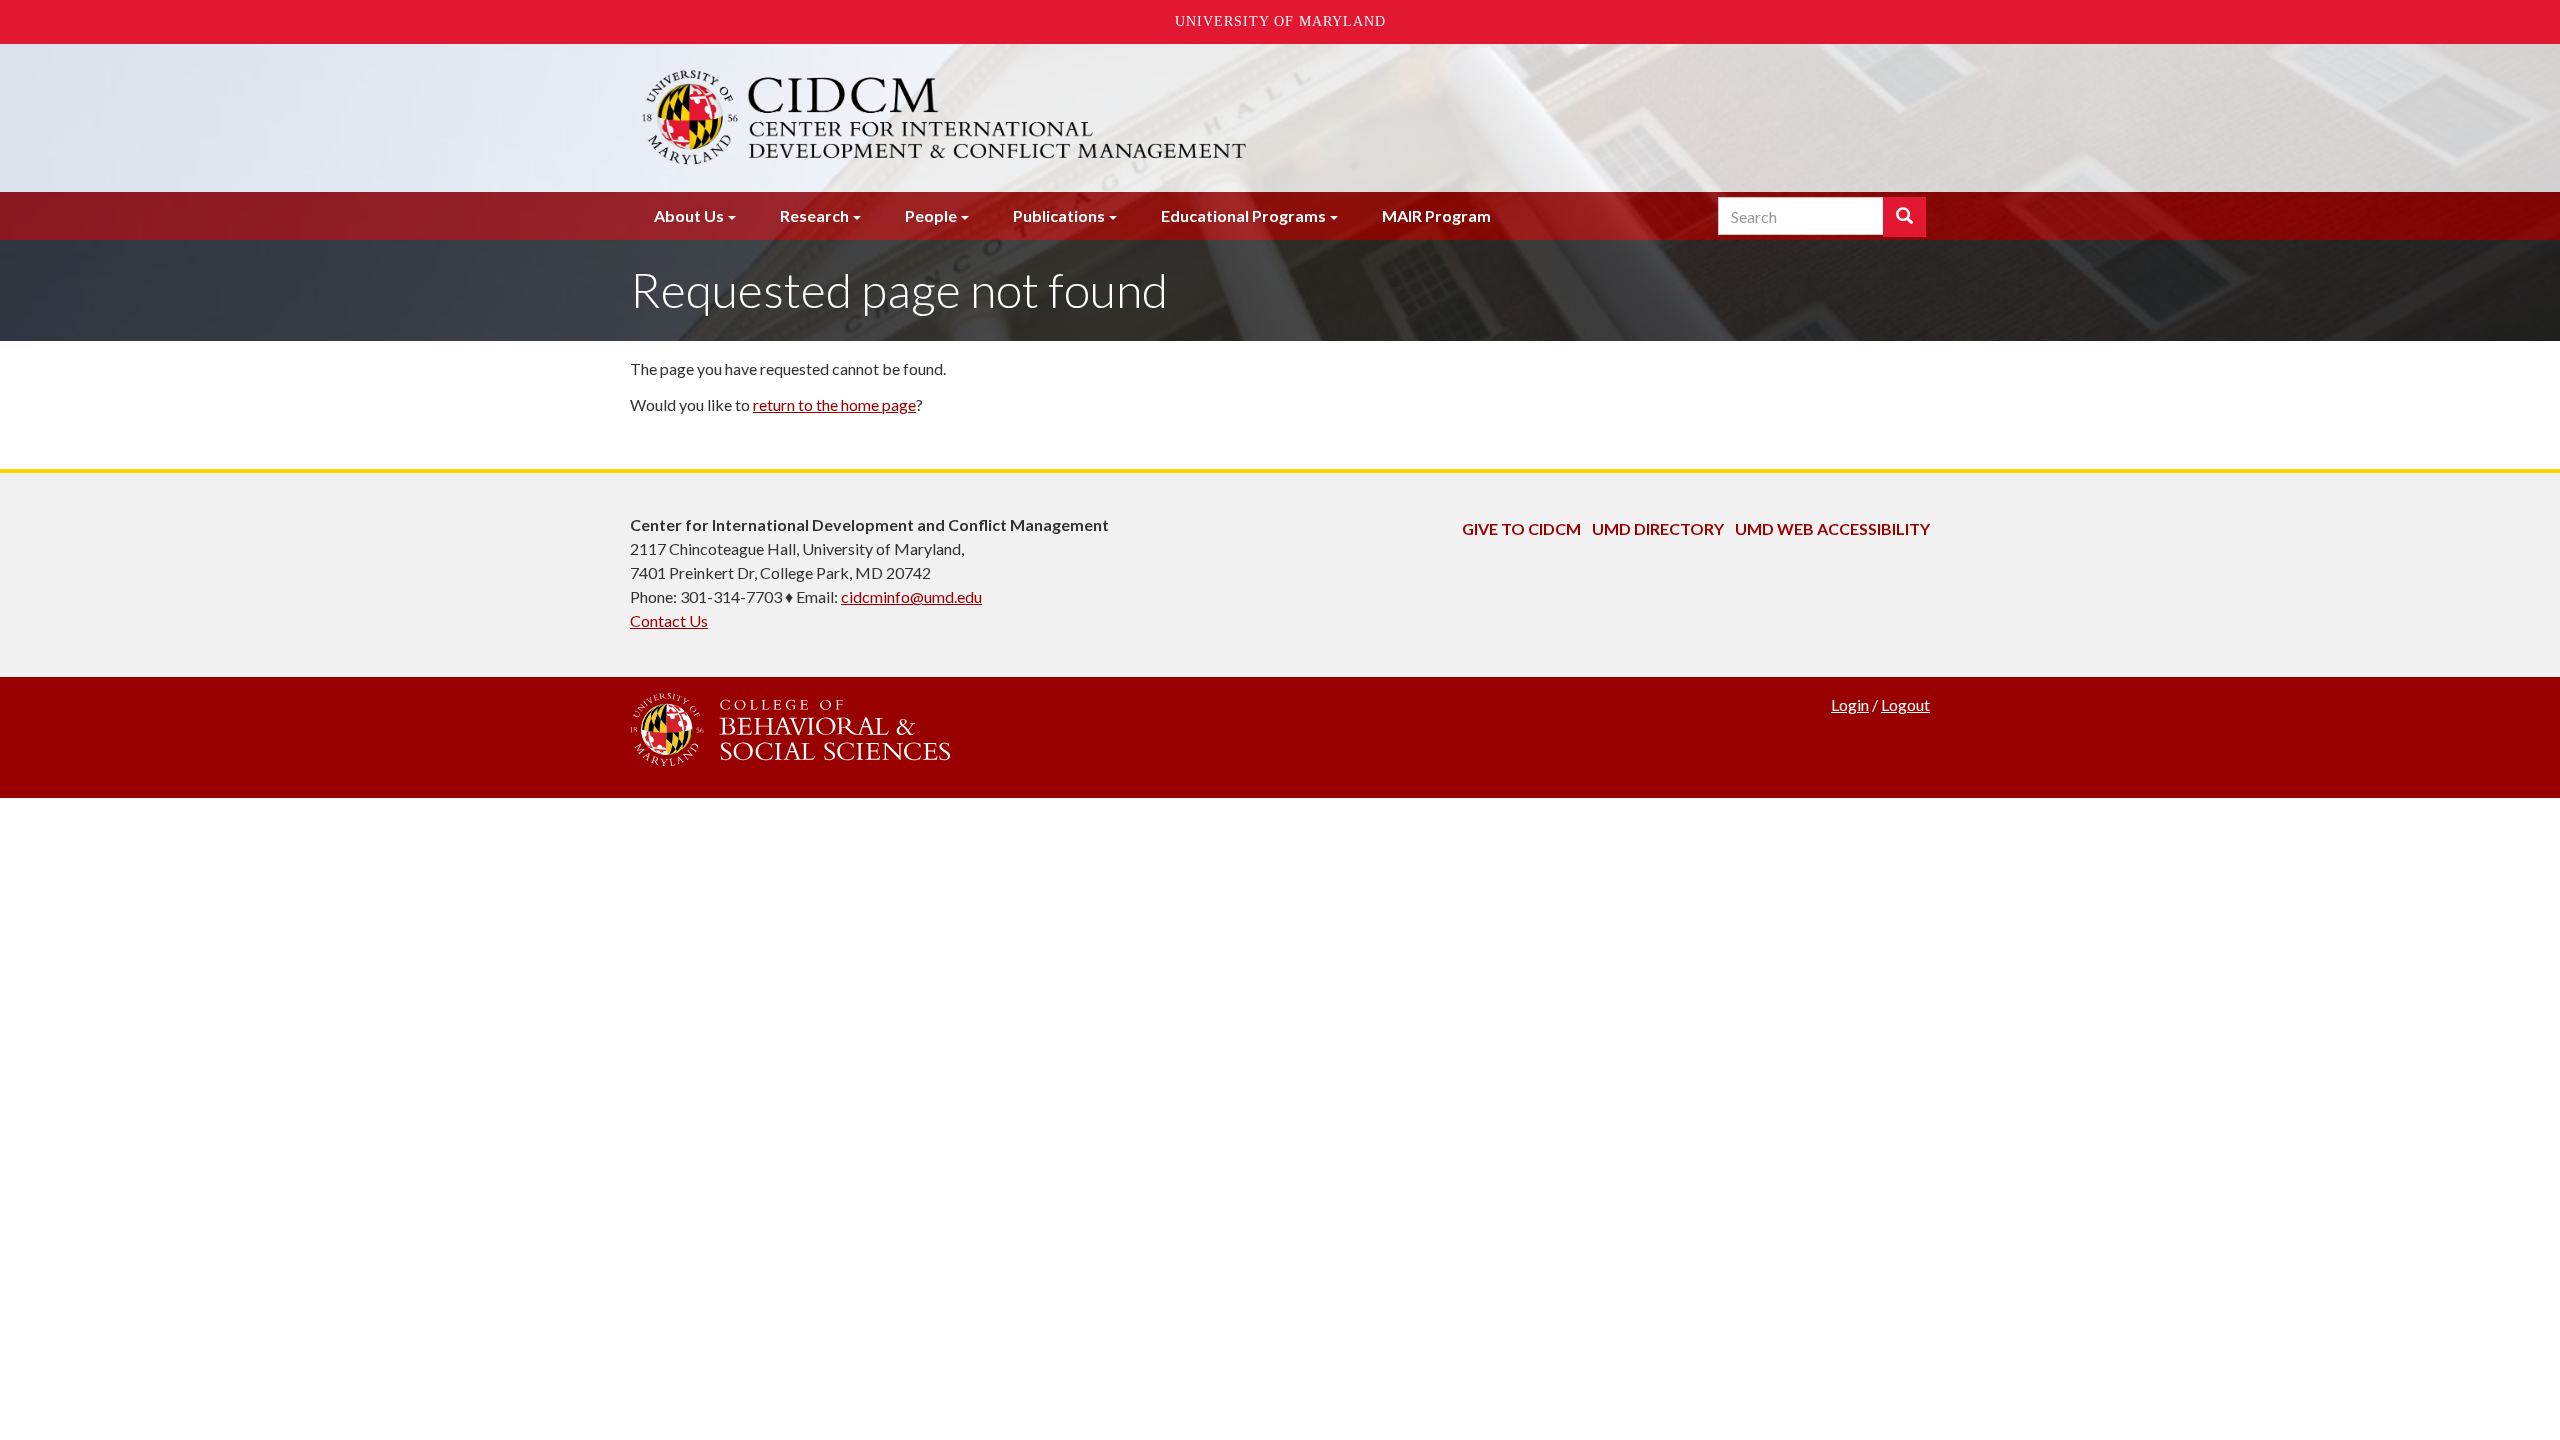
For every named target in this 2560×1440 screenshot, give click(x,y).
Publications (1059, 215)
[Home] (1058, 118)
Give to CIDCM (1521, 528)
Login (1850, 704)
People (931, 215)
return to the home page (834, 404)
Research (814, 215)
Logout (1905, 704)
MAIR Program (1436, 215)
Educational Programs (1243, 215)
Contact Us (669, 620)
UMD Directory (1658, 528)
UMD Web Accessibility (1832, 528)
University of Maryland (1280, 21)
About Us (689, 215)
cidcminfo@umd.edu (911, 596)
